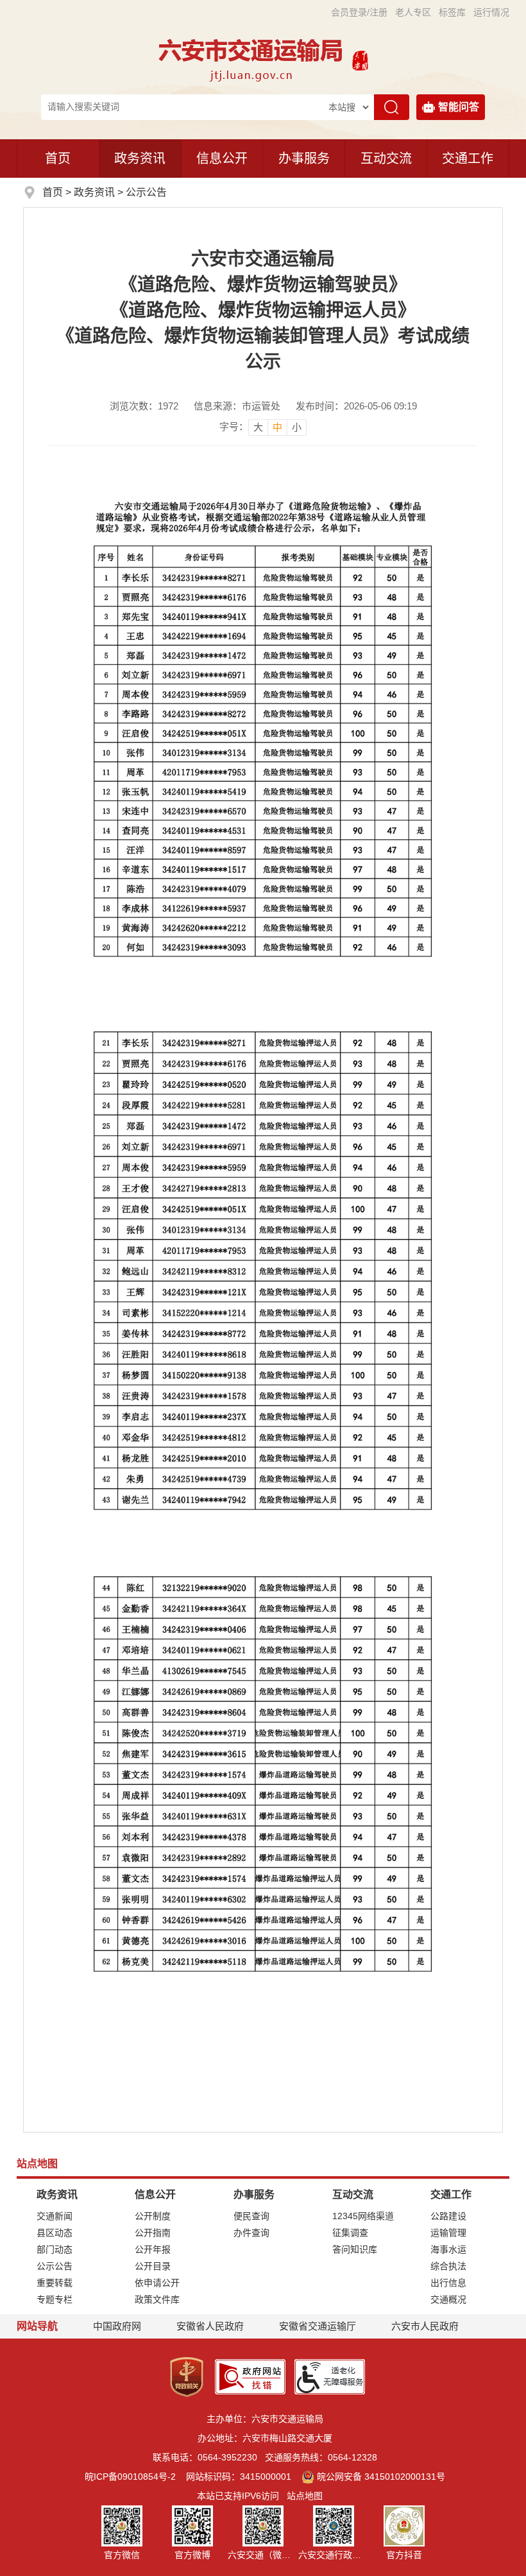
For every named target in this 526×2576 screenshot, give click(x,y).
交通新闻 (55, 2216)
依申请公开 (157, 2283)
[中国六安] (360, 59)
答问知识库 (355, 2249)
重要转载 (55, 2283)
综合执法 (448, 2266)
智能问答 (459, 107)
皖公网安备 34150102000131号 (381, 2477)
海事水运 (448, 2249)
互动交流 (386, 159)
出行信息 (448, 2283)
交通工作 (468, 159)
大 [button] (258, 427)
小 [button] (297, 427)
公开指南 (153, 2233)
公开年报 (153, 2249)
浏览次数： (144, 406)
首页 (58, 159)
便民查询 (251, 2216)
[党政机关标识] (187, 2376)
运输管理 (448, 2233)
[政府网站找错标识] (250, 2376)
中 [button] (277, 427)
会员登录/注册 (359, 12)
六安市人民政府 (425, 2326)
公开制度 (153, 2216)
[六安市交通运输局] (252, 59)
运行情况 (491, 12)
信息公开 (222, 159)
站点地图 (305, 2496)
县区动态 (55, 2233)
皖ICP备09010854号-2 (130, 2477)
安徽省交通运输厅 (318, 2326)
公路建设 (448, 2216)
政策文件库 (157, 2299)
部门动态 (55, 2249)
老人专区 (413, 12)
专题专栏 (55, 2299)
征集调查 (350, 2233)
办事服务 (304, 159)
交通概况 (448, 2299)
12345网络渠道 (363, 2216)
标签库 (452, 12)
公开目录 (153, 2266)
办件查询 (251, 2233)
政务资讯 (140, 159)
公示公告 (146, 192)
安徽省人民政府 (210, 2326)
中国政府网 (117, 2326)
